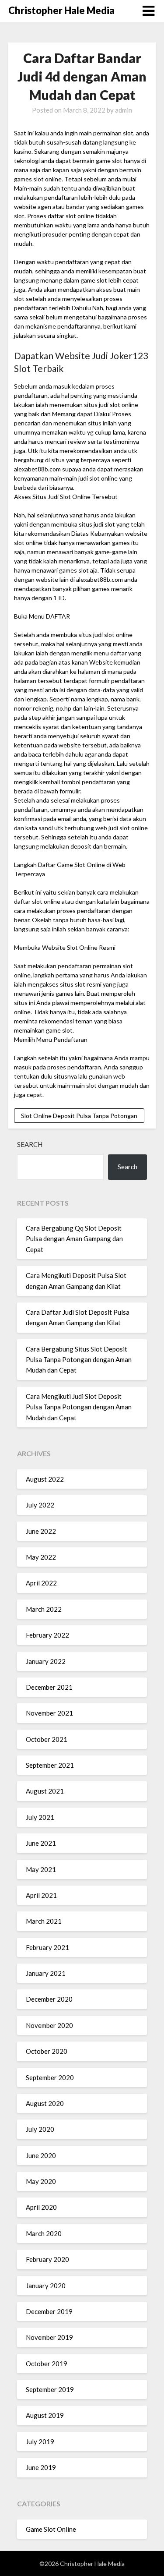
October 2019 (47, 2364)
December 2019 (49, 2311)
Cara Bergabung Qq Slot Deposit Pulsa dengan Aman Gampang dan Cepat (74, 1239)
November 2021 (49, 1713)
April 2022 (41, 1583)
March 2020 (44, 2233)
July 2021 (40, 1817)
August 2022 (45, 1479)
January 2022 (46, 1661)
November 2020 (49, 2025)
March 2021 (44, 1921)
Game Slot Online (51, 2529)
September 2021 (50, 1765)
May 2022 (41, 1557)
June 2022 (41, 1531)
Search (30, 1144)
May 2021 (41, 1869)
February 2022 (47, 1635)
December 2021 (49, 1687)
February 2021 (47, 1947)
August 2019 (45, 2415)
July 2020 (40, 2129)
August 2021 (45, 1791)
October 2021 (47, 1739)
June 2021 (41, 1843)
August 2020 (45, 2103)
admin (124, 110)
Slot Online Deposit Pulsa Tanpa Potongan (79, 1116)
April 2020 (41, 2207)
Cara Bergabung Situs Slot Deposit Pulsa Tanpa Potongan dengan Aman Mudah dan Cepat (79, 1360)
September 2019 (50, 2389)
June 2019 (41, 2467)
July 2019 (40, 2442)
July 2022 (40, 1505)
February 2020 (47, 2259)
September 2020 (50, 2077)
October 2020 (47, 2051)
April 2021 (41, 1895)
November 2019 (49, 2337)
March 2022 (44, 1609)
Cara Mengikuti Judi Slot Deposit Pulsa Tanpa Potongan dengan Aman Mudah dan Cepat (79, 1407)
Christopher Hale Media (61, 10)
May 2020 (41, 2181)
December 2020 (49, 1999)
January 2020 (46, 2286)
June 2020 (41, 2155)
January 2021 (46, 1973)
